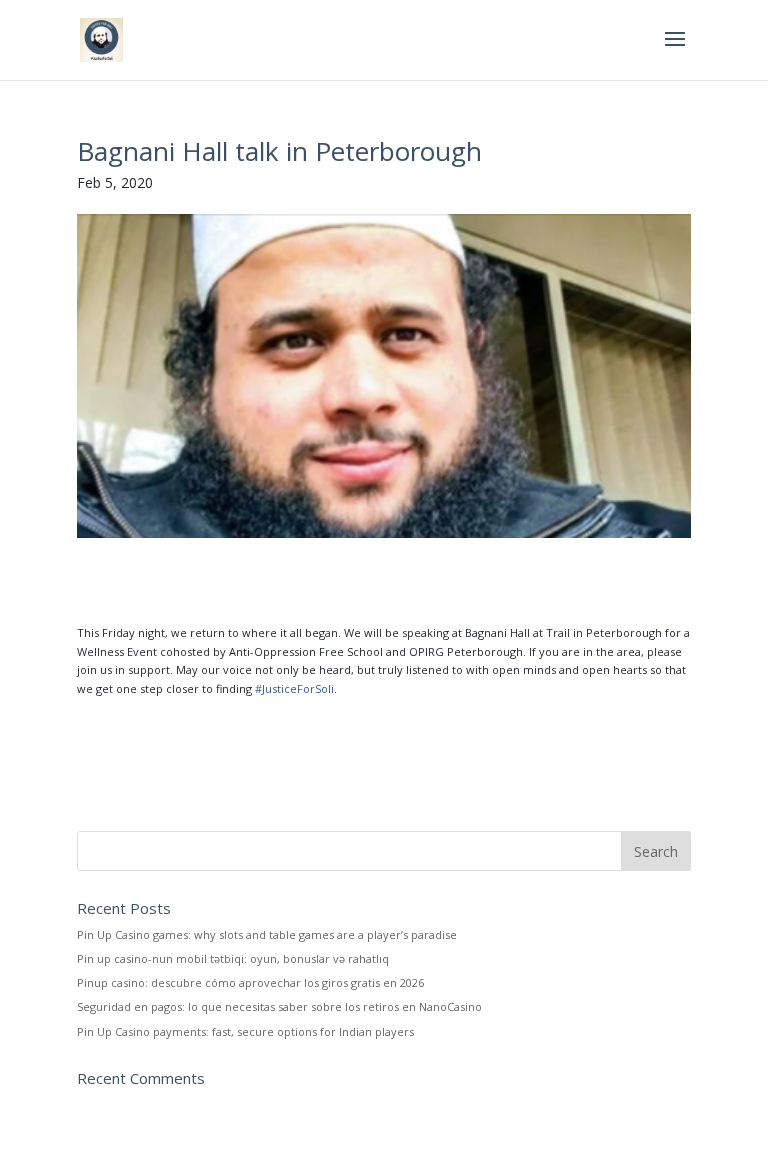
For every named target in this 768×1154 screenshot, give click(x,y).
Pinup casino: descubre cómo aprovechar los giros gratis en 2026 (250, 982)
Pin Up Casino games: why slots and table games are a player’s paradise (267, 934)
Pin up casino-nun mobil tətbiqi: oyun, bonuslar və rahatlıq (233, 958)
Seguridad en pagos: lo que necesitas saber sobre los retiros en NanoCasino (279, 1006)
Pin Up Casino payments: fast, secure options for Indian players (245, 1031)
